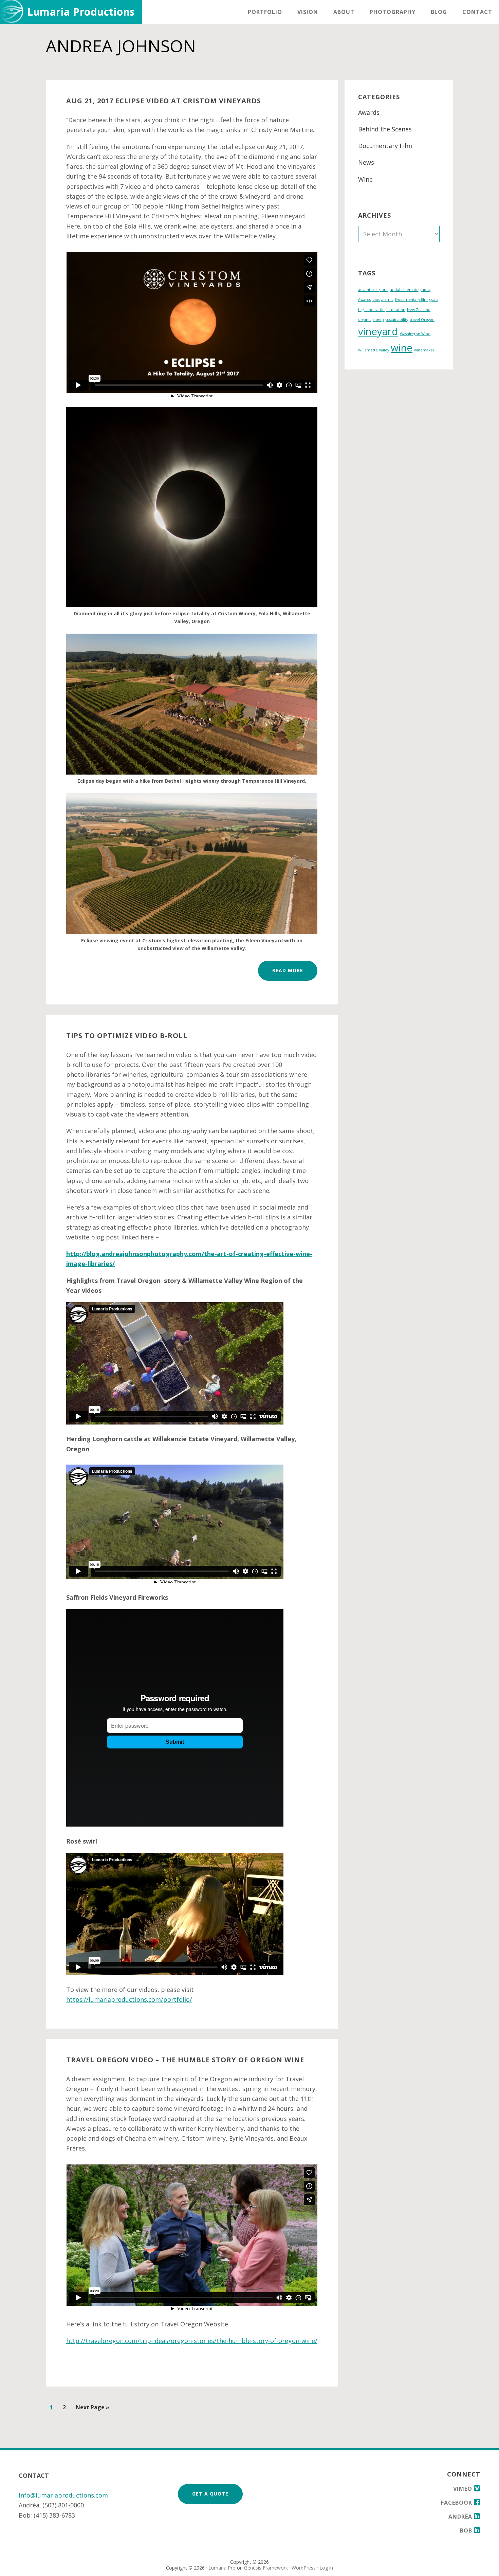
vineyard (378, 331)
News (366, 162)
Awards (369, 112)
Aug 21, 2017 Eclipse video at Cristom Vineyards (164, 101)
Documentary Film (385, 146)
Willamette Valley (374, 350)
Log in (326, 2568)
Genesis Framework (266, 2568)
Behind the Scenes (385, 129)
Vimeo (464, 2489)
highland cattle (371, 310)
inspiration (396, 310)
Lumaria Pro (222, 2568)
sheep (378, 320)
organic (365, 320)
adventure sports (373, 290)
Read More (288, 970)
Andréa (461, 2517)
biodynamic (383, 300)
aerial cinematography (410, 290)
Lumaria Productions (81, 12)
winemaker (424, 350)
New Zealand (419, 310)
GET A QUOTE (210, 2494)
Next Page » (93, 2409)
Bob (467, 2530)
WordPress (304, 2568)
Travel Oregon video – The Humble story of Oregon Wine (185, 2060)
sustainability (397, 320)
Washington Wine (415, 334)
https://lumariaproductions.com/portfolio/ (129, 1999)
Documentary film (411, 300)
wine (402, 348)
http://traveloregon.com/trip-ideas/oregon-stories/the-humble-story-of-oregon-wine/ (192, 2341)
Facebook (457, 2503)
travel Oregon (422, 320)
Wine (365, 179)
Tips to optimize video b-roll (127, 1036)
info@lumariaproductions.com (63, 2495)
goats (434, 300)
